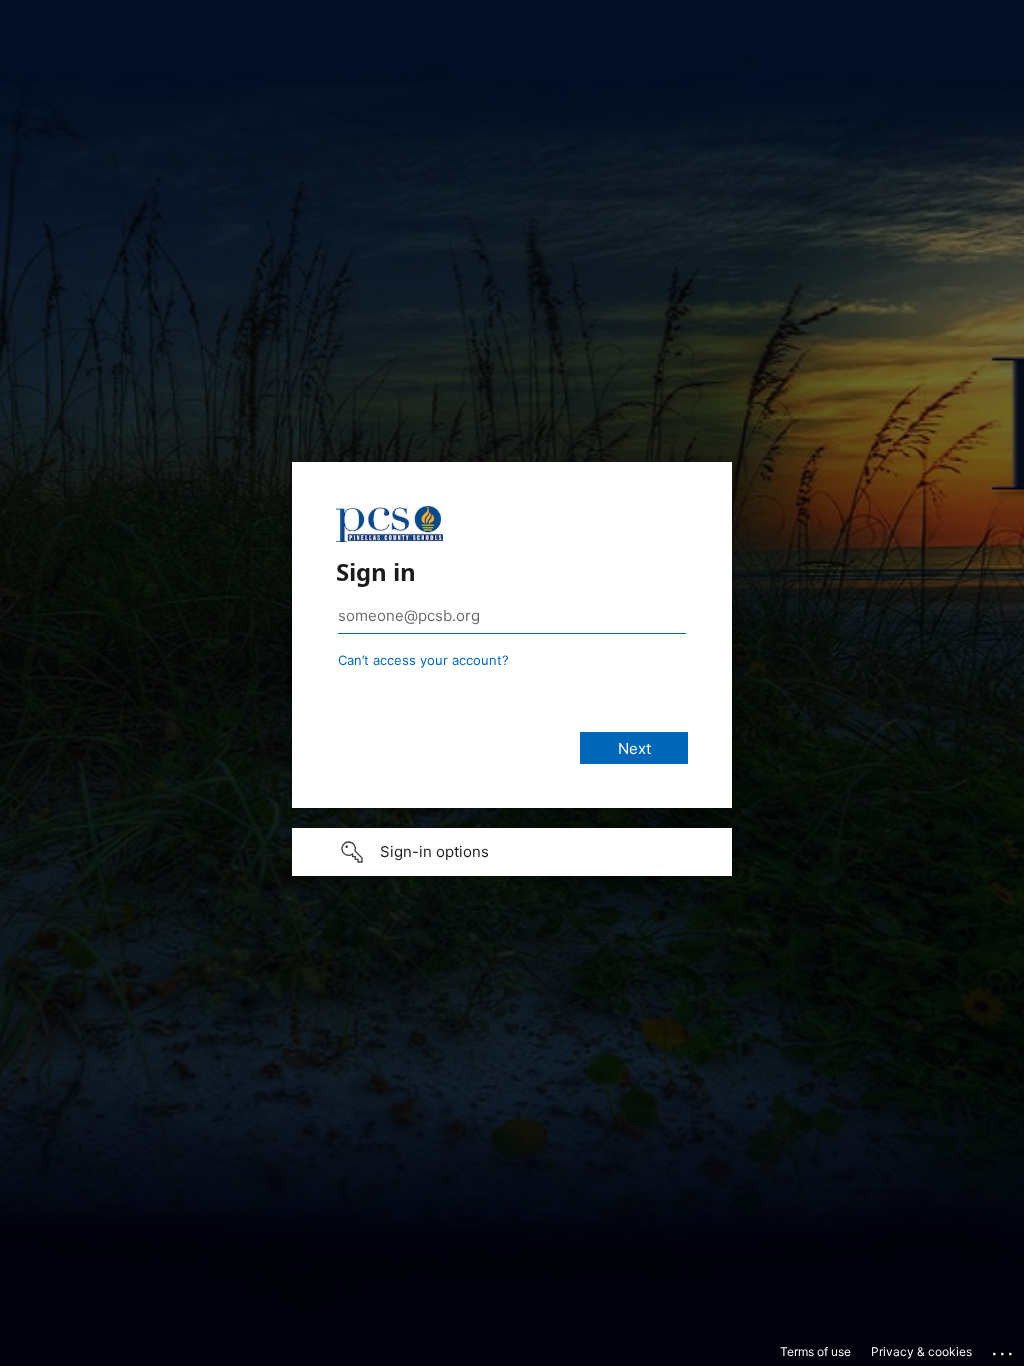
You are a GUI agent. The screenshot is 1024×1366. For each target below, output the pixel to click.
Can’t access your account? (423, 660)
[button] (512, 852)
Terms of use (815, 1351)
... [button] (1004, 1349)
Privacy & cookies (921, 1351)
